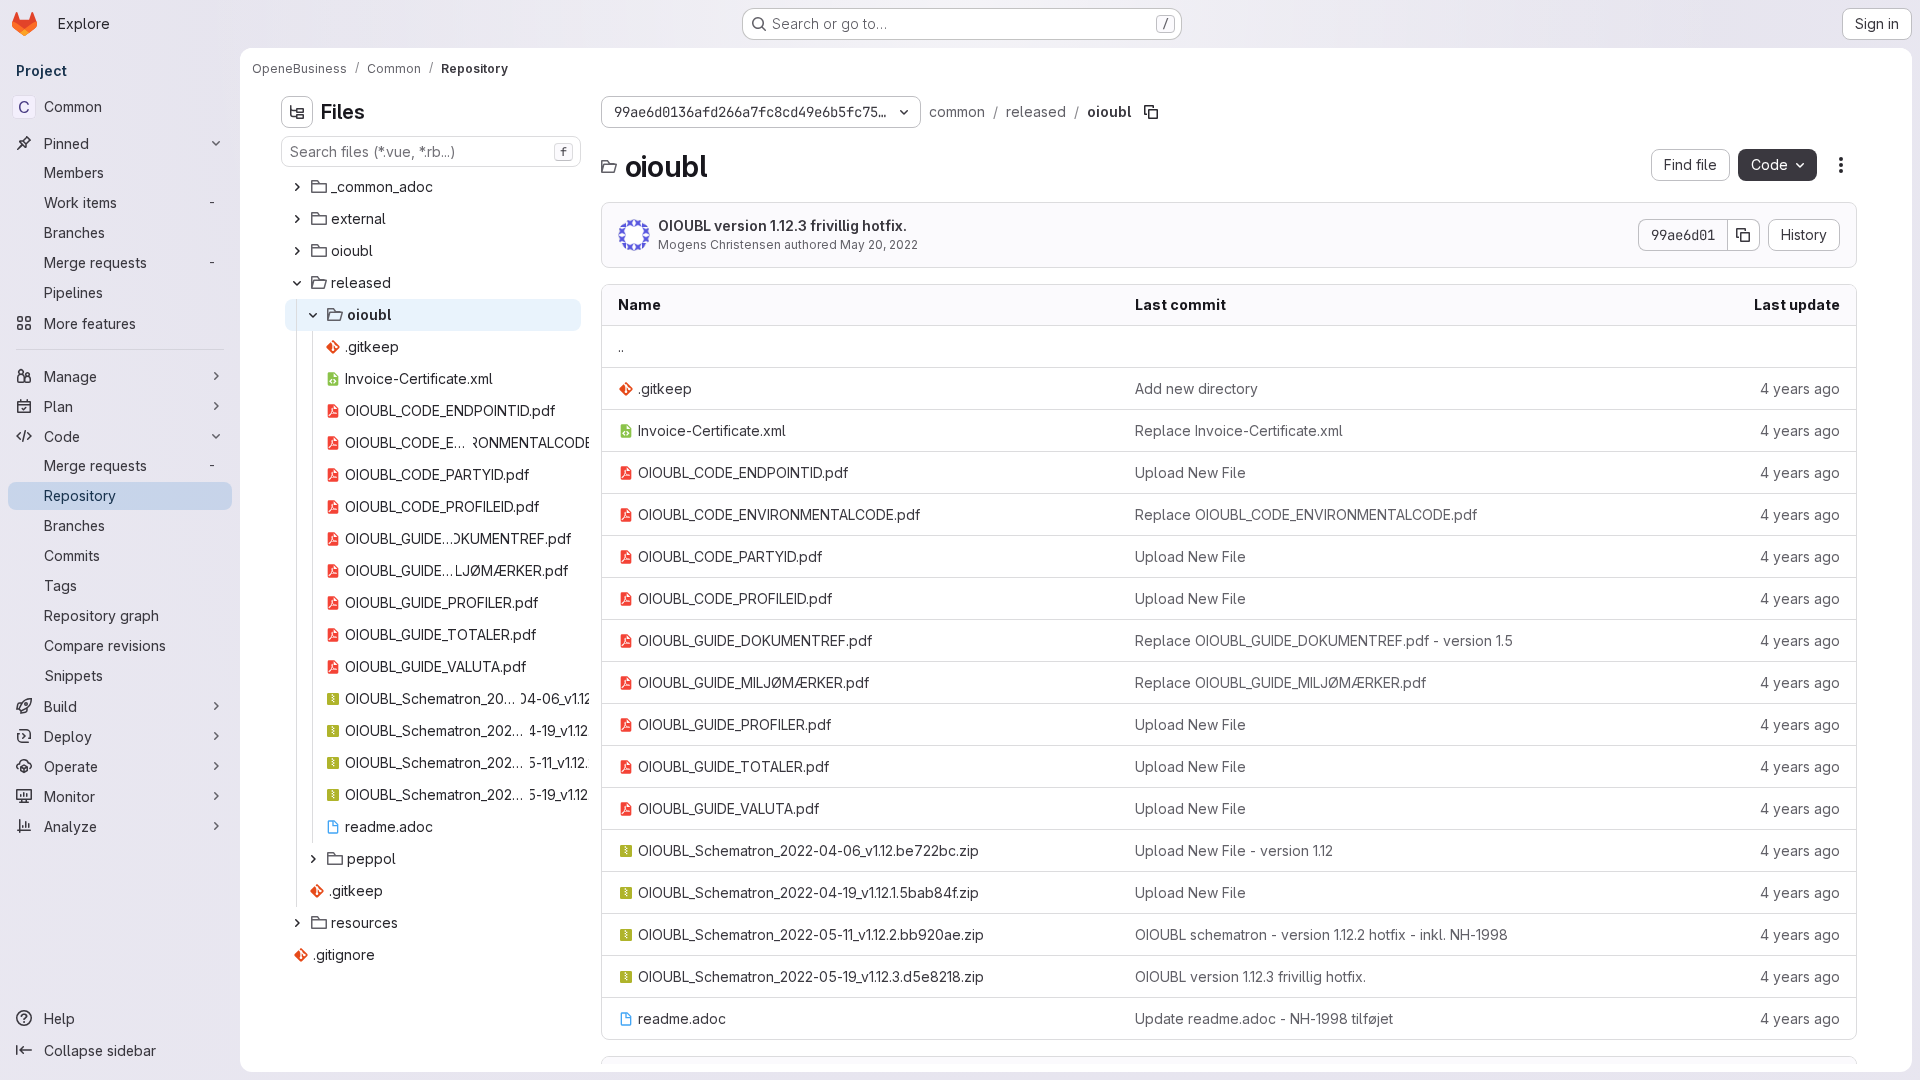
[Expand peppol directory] (313, 859)
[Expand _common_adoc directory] (297, 187)
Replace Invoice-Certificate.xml (1239, 430)
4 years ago (1800, 388)
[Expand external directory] (297, 219)
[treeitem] (433, 187)
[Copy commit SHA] (1744, 235)
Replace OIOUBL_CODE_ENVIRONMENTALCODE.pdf (1306, 514)
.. (621, 346)
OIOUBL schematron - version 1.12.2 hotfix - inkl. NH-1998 (1321, 934)
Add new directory (1196, 388)
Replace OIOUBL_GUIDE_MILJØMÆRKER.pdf (1280, 682)
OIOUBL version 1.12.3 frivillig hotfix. (782, 225)
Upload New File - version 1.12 (1234, 850)
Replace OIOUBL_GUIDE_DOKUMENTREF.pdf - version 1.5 (1324, 640)
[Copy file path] (1151, 112)
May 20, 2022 (879, 244)
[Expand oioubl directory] (297, 251)
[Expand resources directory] (297, 923)
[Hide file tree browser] (297, 112)
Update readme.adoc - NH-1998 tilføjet (1264, 1018)
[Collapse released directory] (297, 283)
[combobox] (431, 151)
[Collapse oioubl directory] (313, 315)
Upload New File (1190, 472)
